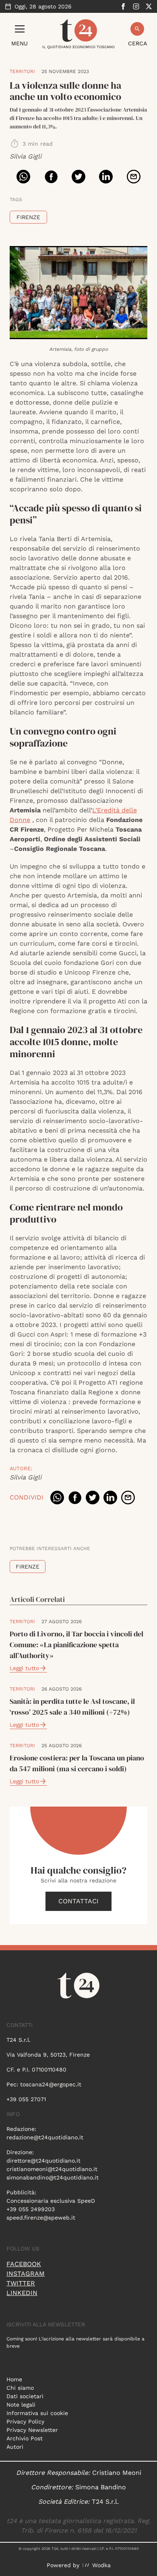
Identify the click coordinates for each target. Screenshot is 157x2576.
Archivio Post (25, 2438)
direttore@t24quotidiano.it (43, 2161)
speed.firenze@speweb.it (41, 2218)
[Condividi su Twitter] (78, 177)
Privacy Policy (25, 2421)
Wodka (101, 2565)
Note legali (21, 2405)
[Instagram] (136, 6)
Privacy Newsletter (32, 2430)
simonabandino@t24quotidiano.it (53, 2177)
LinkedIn (22, 2293)
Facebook (24, 2264)
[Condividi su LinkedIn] (106, 177)
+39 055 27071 (26, 2099)
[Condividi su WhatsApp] (23, 177)
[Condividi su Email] (134, 177)
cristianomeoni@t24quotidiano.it (52, 2169)
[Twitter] (149, 6)
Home (14, 2379)
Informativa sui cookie (37, 2413)
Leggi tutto (24, 1668)
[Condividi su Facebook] (51, 177)
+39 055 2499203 (31, 2209)
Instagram (26, 2274)
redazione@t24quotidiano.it (45, 2137)
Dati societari (25, 2396)
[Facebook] (123, 6)
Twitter (21, 2283)
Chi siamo (20, 2388)
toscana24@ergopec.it (51, 2084)
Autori (15, 2447)
